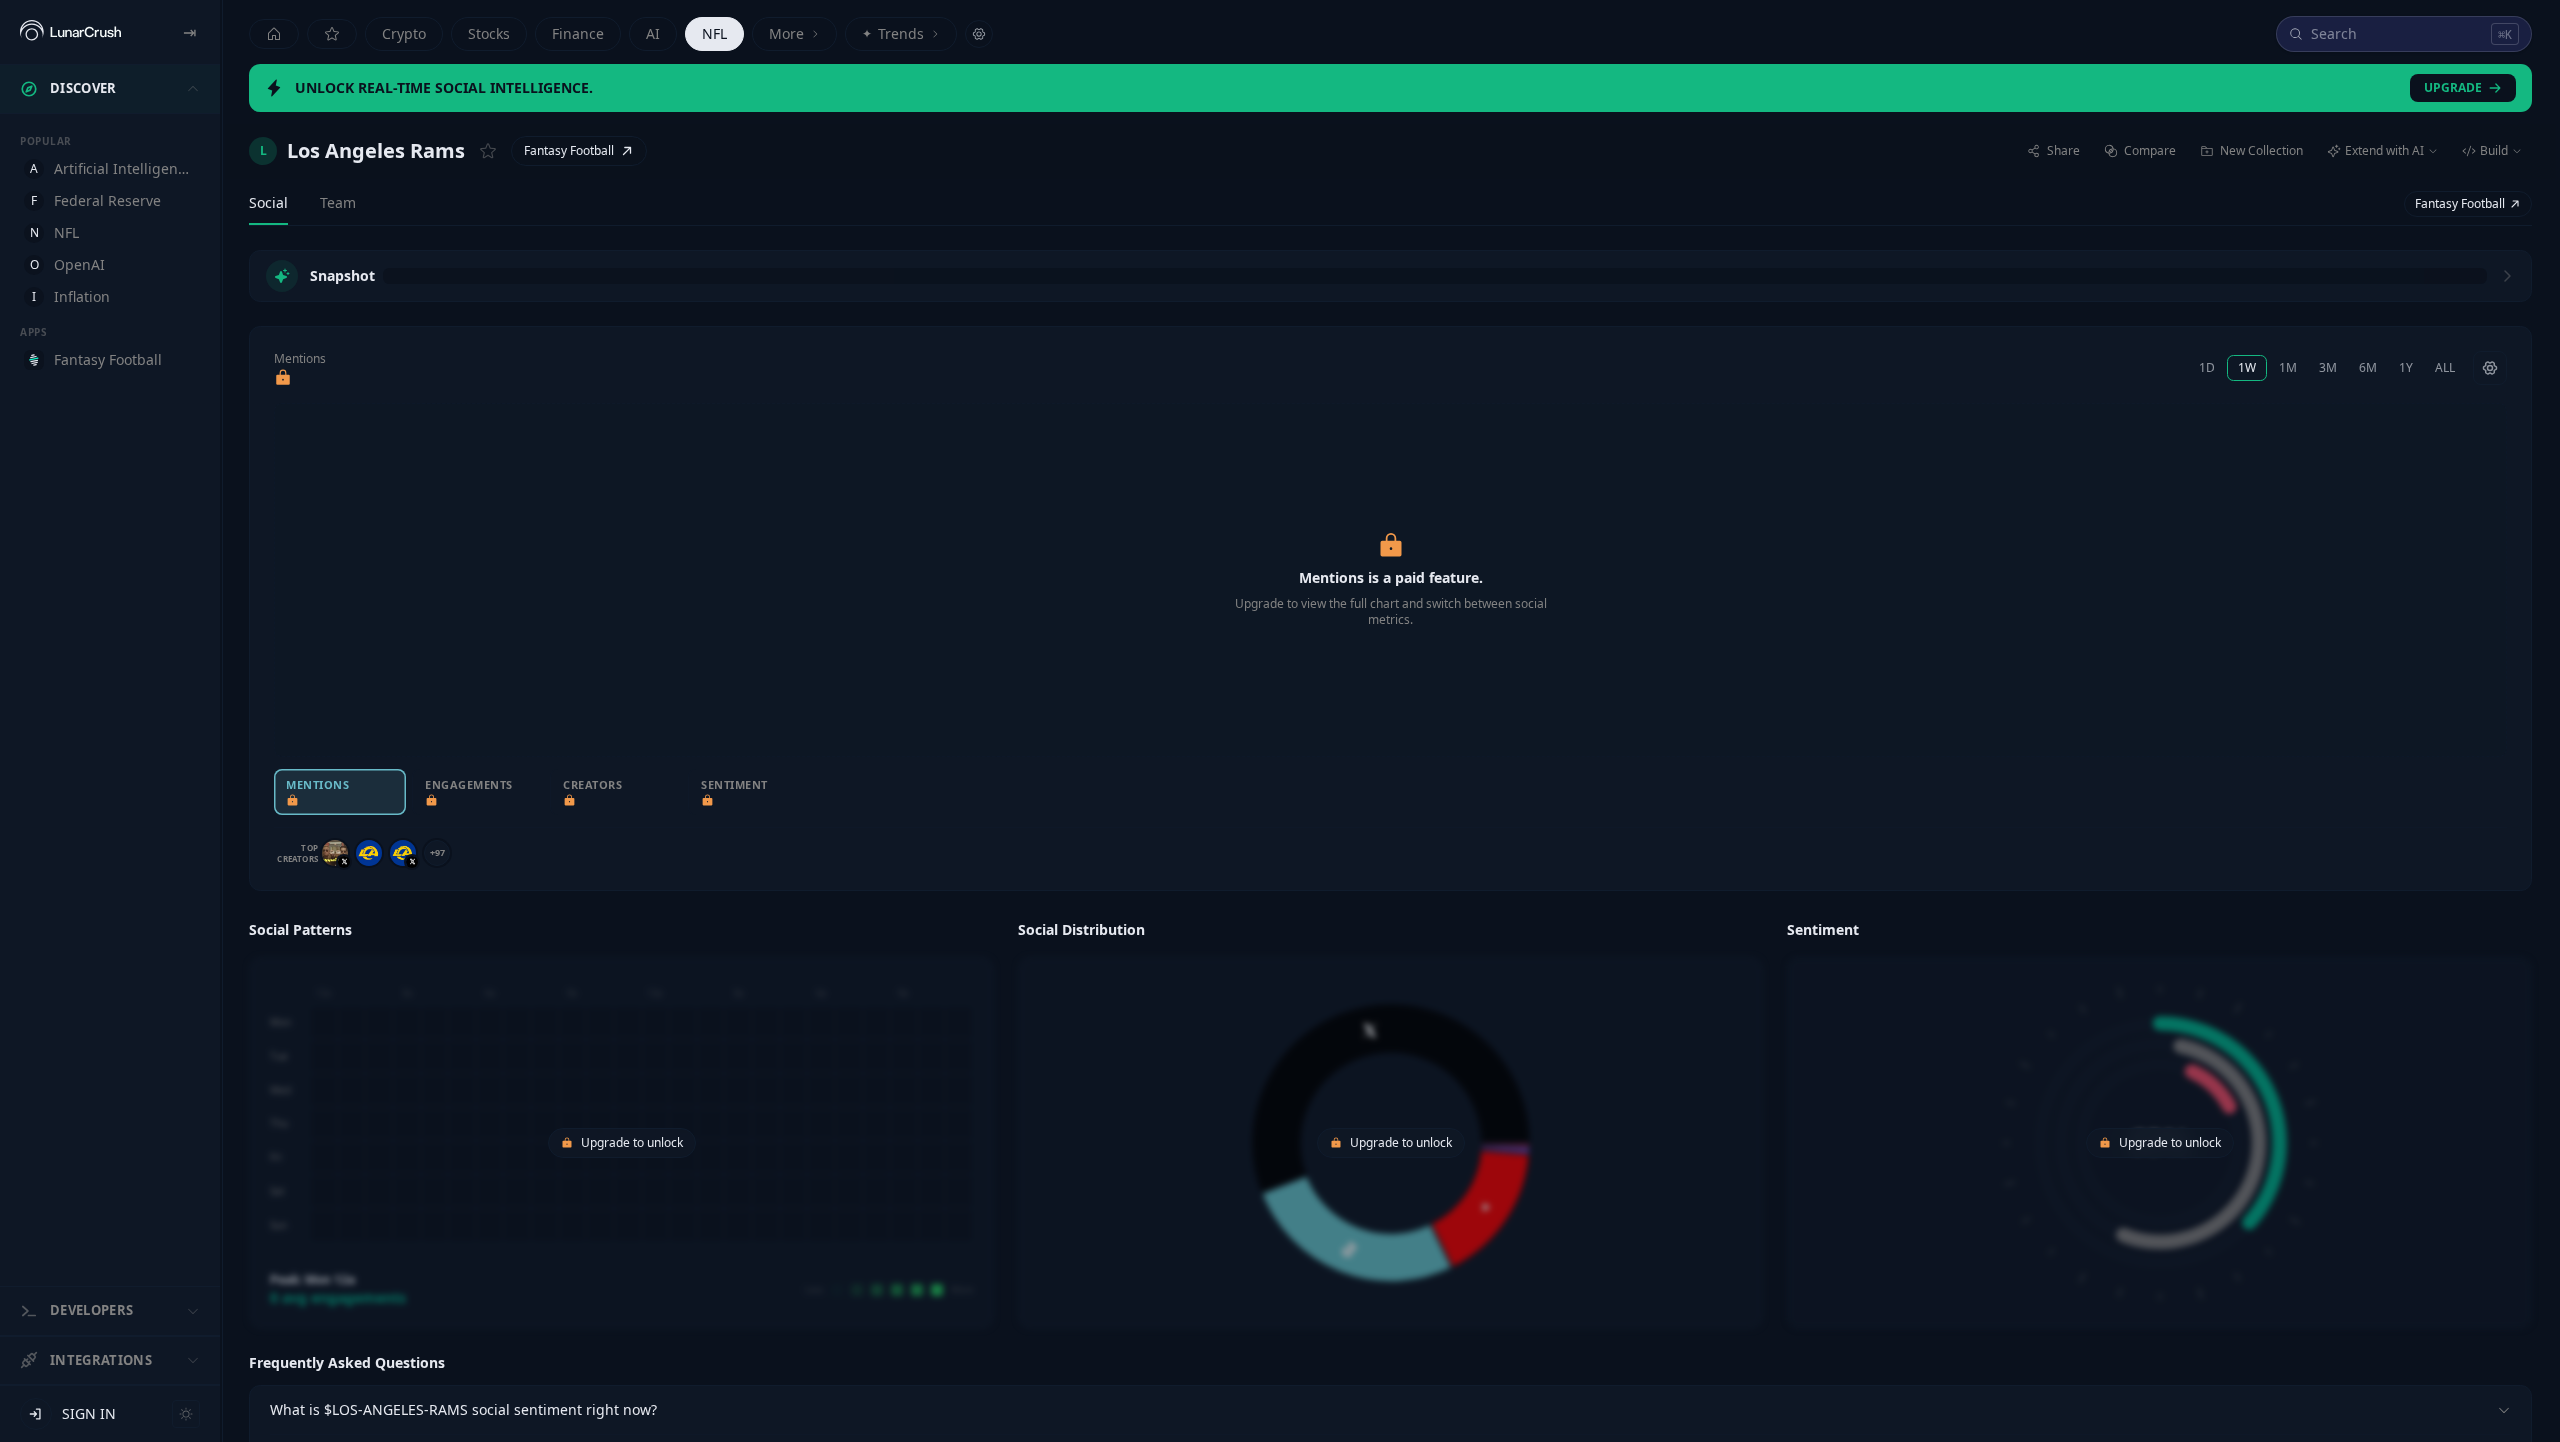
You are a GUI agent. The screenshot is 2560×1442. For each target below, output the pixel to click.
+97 (437, 852)
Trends (893, 33)
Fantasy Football (569, 150)
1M (2288, 367)
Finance (578, 33)
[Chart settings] (2490, 368)
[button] (621, 1122)
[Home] (274, 34)
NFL (714, 33)
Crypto (404, 33)
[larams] (369, 853)
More (786, 33)
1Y (2406, 367)
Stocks (489, 33)
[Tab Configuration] (979, 34)
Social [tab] (268, 202)
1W (2247, 367)
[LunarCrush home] (70, 32)
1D (2207, 367)
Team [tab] (338, 202)
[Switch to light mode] (186, 1414)
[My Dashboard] (332, 34)
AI (653, 33)
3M (2328, 367)
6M (2368, 367)
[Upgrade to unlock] (283, 378)
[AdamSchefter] (335, 853)
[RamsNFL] (403, 853)
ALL (2445, 367)
